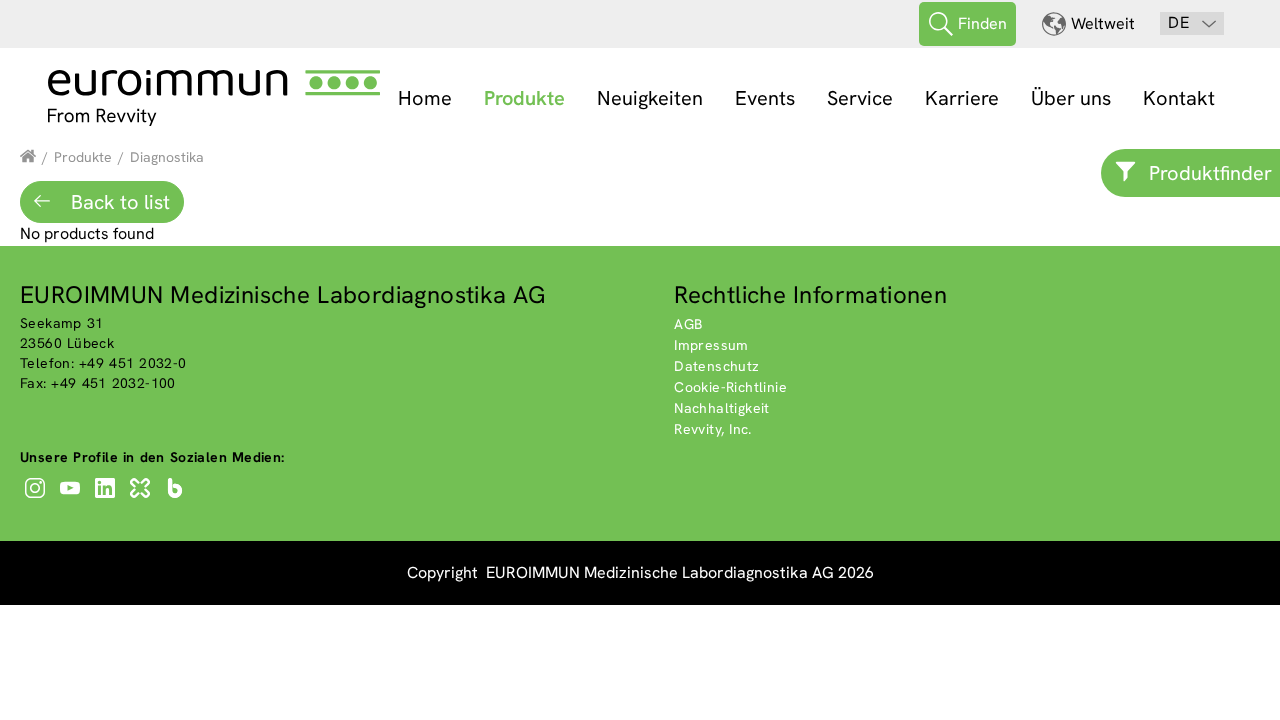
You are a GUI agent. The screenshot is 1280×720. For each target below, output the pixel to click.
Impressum (711, 345)
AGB (688, 324)
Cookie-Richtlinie (730, 387)
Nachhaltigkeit (722, 408)
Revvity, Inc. (713, 429)
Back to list (118, 202)
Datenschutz (716, 366)
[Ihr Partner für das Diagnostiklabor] (28, 157)
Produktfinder (1210, 173)
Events (765, 98)
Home (425, 98)
